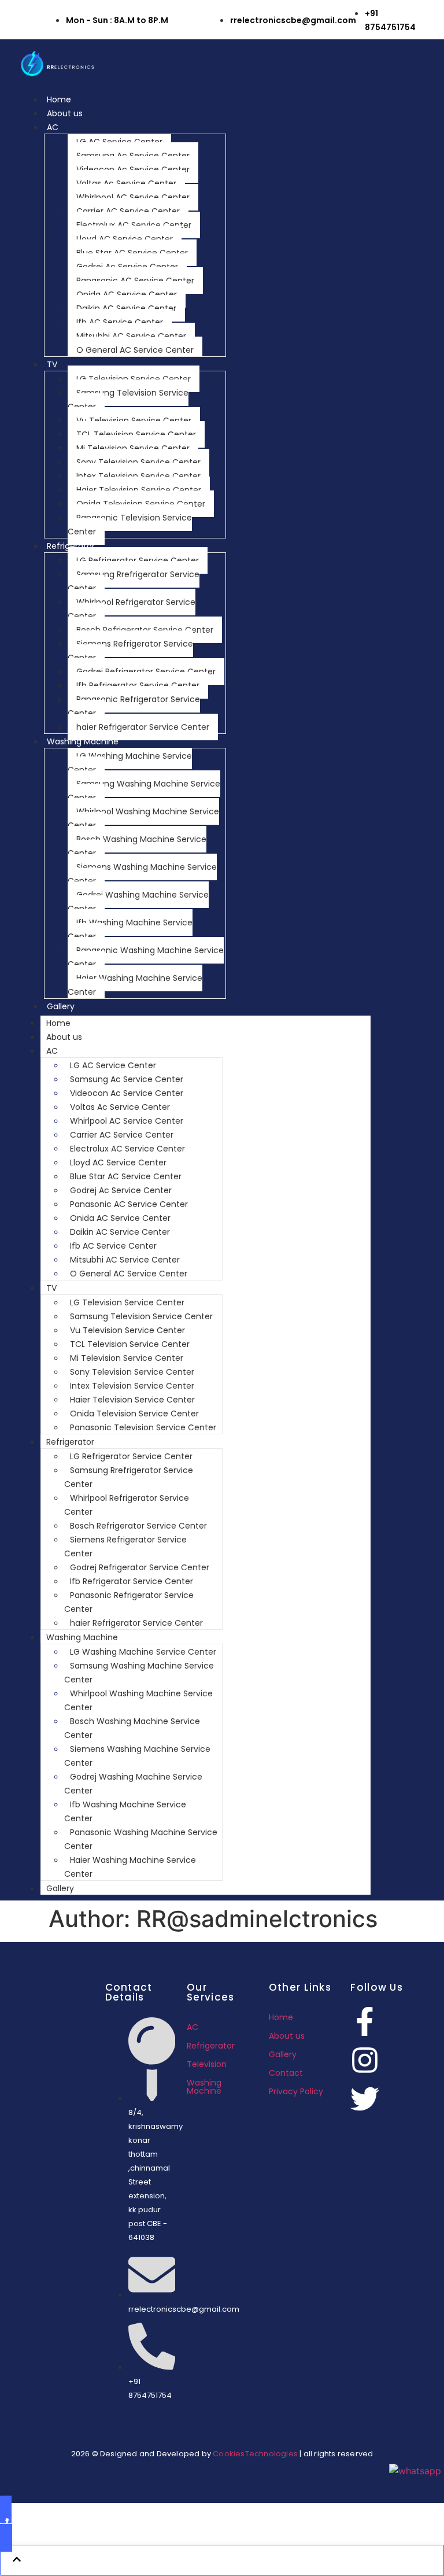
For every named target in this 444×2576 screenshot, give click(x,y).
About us (65, 113)
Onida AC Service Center (127, 294)
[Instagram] (365, 2060)
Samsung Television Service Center (128, 400)
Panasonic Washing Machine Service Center (146, 957)
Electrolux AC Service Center (134, 225)
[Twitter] (365, 2099)
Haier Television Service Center (139, 490)
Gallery (61, 1006)
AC (53, 127)
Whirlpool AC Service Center (133, 197)
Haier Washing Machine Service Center (135, 985)
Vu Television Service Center (134, 420)
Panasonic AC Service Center (135, 281)
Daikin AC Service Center (126, 308)
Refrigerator (71, 546)
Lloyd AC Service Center (125, 239)
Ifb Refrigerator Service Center (138, 685)
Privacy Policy (296, 2091)
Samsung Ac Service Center (133, 156)
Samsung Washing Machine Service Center (144, 791)
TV (52, 364)
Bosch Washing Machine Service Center (137, 846)
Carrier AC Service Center (128, 211)
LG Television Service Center (134, 379)
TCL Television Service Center (136, 434)
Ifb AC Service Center (120, 322)
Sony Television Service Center (138, 462)
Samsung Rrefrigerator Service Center (134, 581)
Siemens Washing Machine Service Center (142, 874)
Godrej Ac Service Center (127, 267)
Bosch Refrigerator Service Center (145, 630)
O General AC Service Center (135, 350)
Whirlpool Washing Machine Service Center (143, 818)
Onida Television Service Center (141, 504)
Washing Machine (83, 741)
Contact (286, 2073)
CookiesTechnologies (255, 2454)
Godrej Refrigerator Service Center (146, 671)
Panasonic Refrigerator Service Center (134, 706)
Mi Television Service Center (133, 448)
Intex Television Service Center (138, 476)
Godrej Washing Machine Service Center (138, 902)
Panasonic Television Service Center (130, 525)
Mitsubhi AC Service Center (131, 336)
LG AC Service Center (119, 142)
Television (207, 2064)
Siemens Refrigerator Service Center (130, 651)
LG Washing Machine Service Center (130, 763)
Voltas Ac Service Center (126, 183)
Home (59, 99)
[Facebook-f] (365, 2021)
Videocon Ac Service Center (133, 169)
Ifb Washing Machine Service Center (130, 929)
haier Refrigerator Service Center (143, 727)
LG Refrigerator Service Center (138, 560)
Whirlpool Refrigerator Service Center (132, 609)
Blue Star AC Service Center (132, 253)
